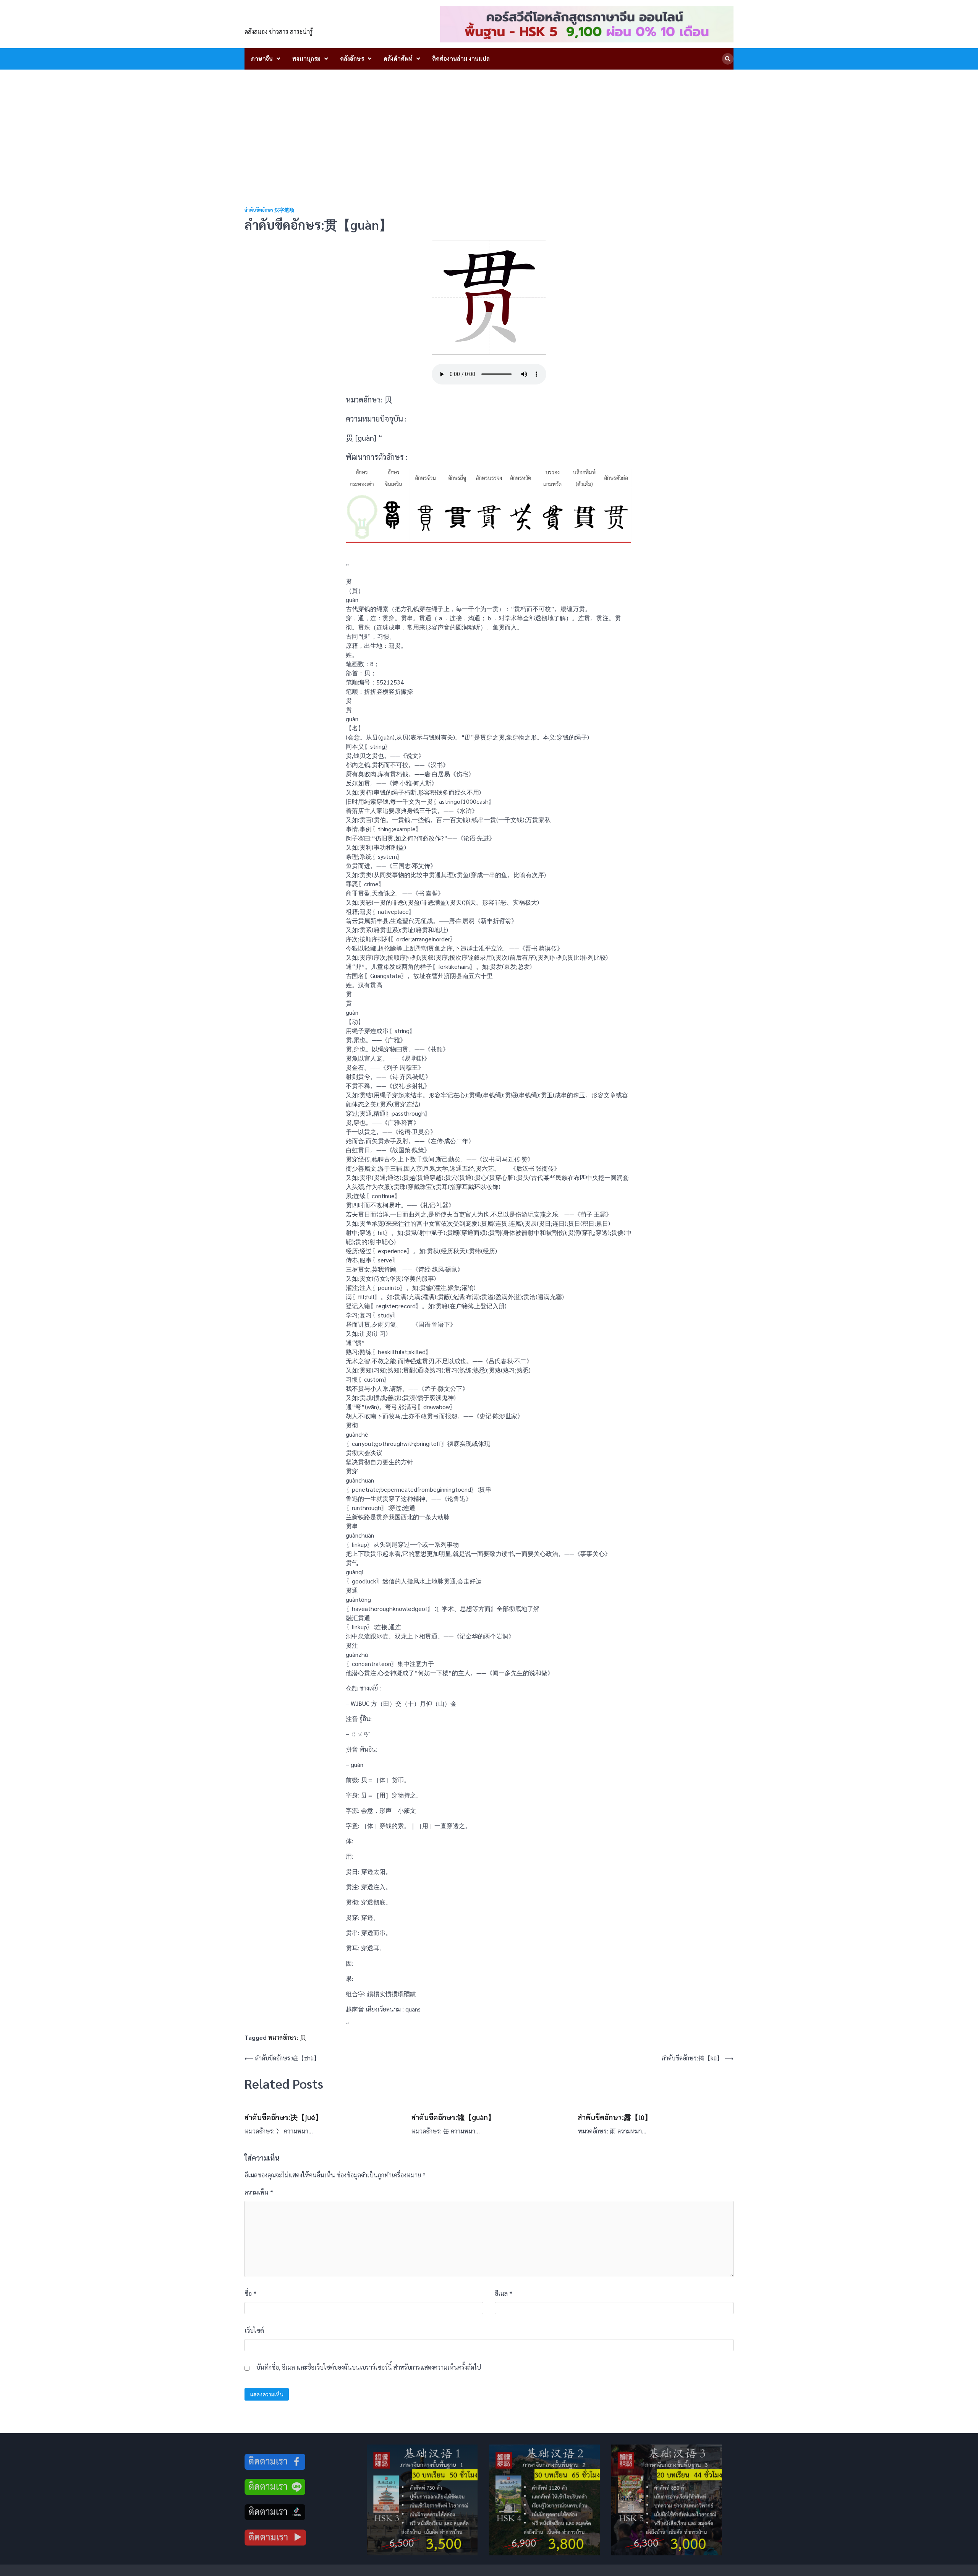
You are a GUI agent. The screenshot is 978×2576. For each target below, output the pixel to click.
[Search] (728, 59)
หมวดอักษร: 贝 (287, 2037)
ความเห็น (259, 2192)
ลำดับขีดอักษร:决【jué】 (283, 2117)
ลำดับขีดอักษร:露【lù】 (615, 2117)
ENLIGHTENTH (287, 19)
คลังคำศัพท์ (398, 58)
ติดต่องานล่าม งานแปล (461, 58)
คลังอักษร (352, 58)
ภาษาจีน (262, 58)
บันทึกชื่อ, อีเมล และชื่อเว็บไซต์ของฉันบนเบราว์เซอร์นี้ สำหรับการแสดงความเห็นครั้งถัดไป (369, 2367)
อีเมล (504, 2293)
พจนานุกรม (306, 58)
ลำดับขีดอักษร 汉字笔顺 (269, 210)
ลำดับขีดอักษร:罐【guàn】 (453, 2117)
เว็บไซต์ (254, 2330)
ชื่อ (250, 2293)
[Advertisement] (489, 127)
